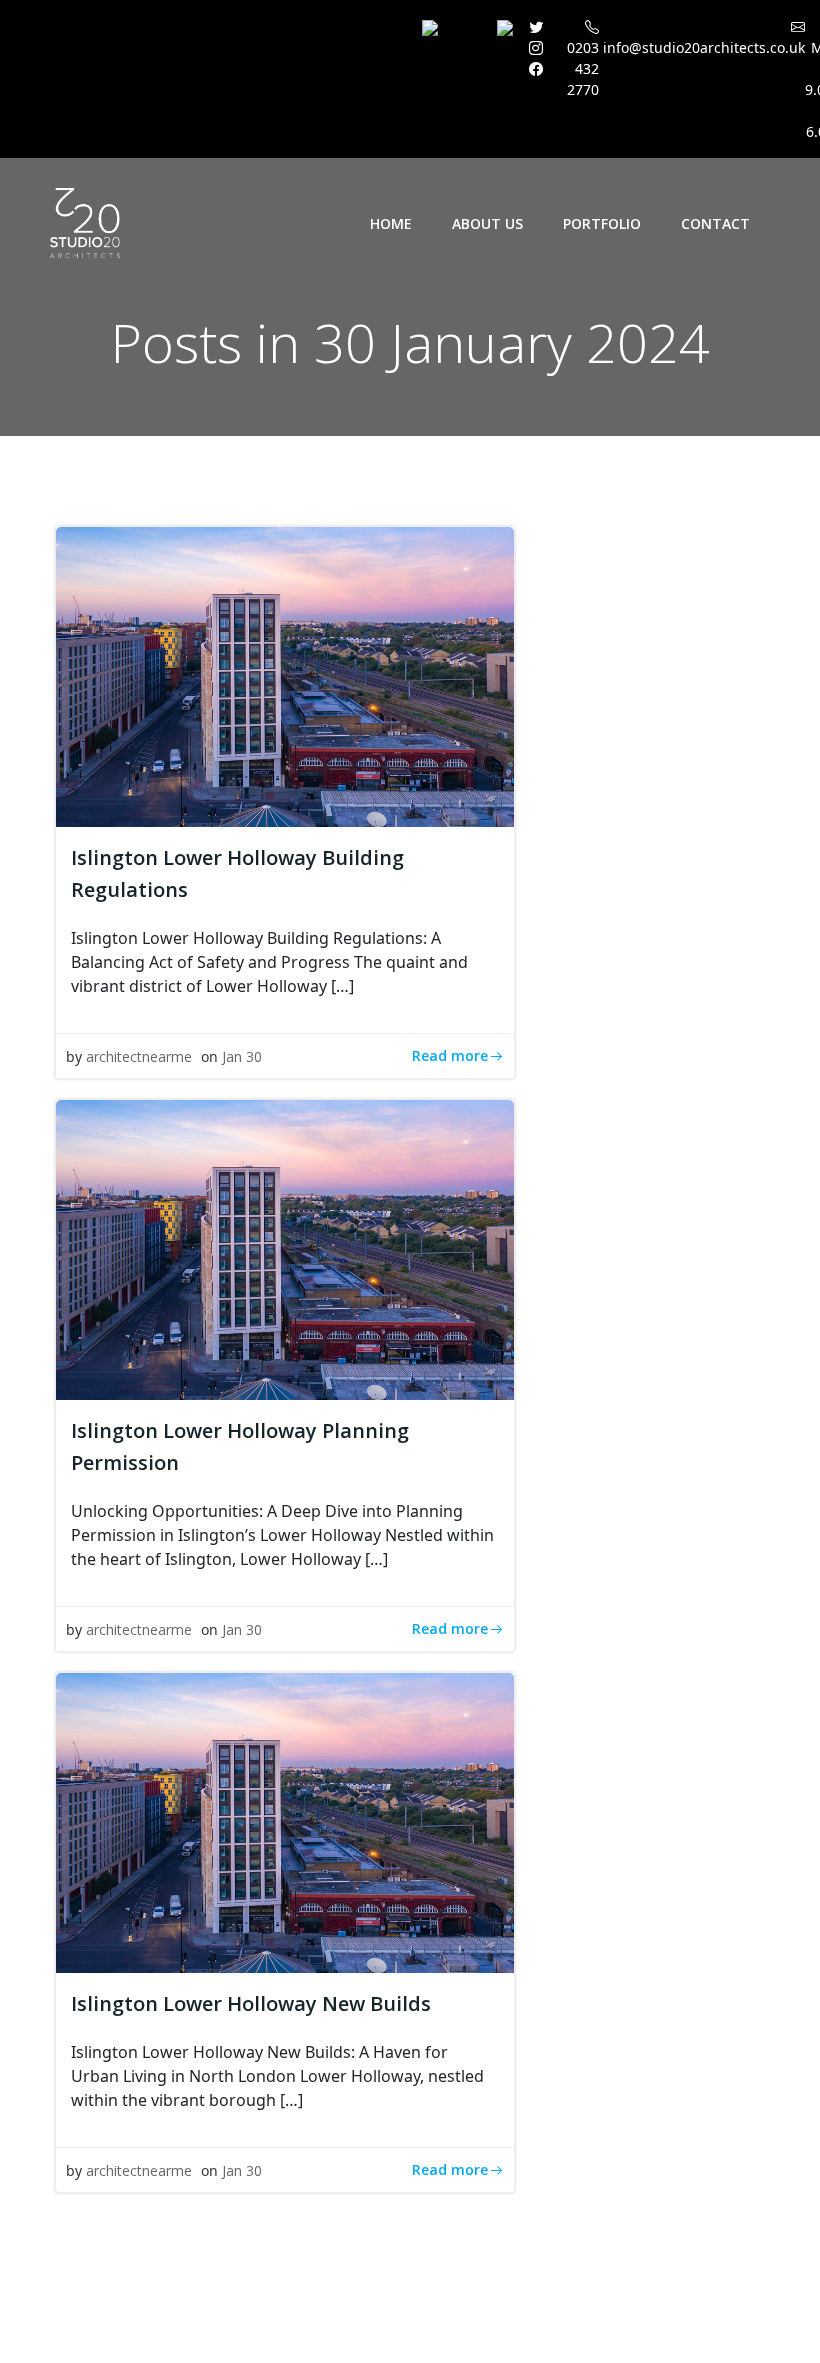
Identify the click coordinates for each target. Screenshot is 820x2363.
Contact (715, 223)
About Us (487, 223)
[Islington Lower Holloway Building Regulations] (285, 675)
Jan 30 (242, 1056)
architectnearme (139, 1056)
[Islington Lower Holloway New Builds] (285, 1821)
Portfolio (602, 223)
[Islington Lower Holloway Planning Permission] (285, 1248)
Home (391, 223)
